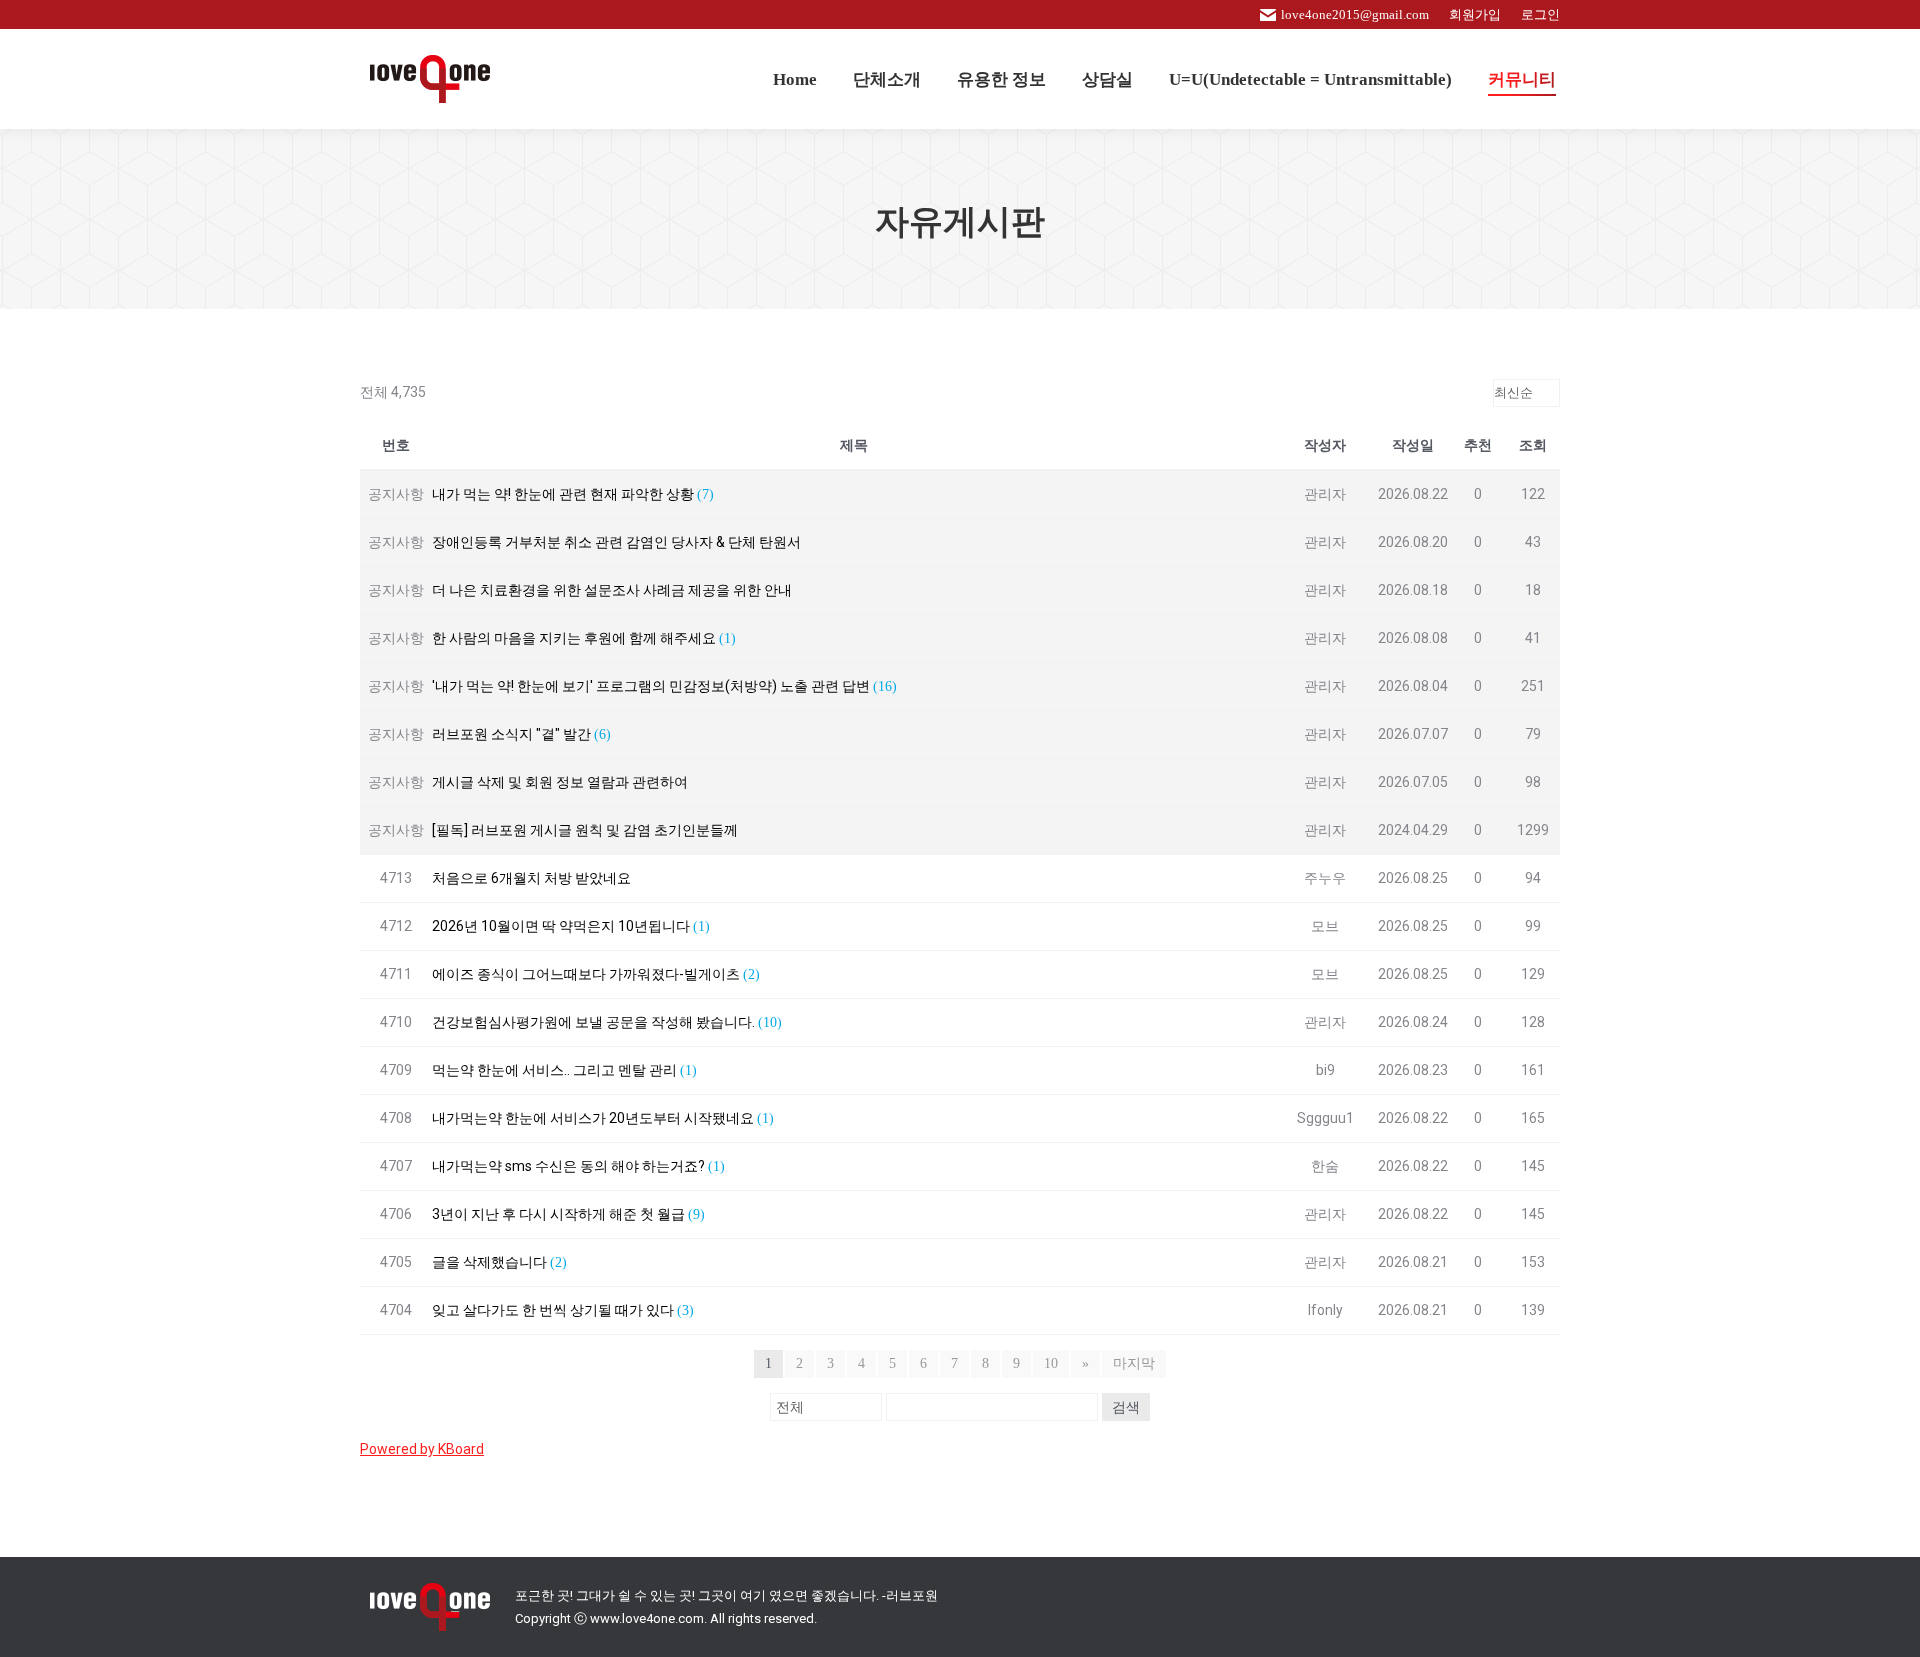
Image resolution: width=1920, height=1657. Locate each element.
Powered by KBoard (422, 1449)
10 (1051, 1363)
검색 (1126, 1407)
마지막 (1134, 1363)
